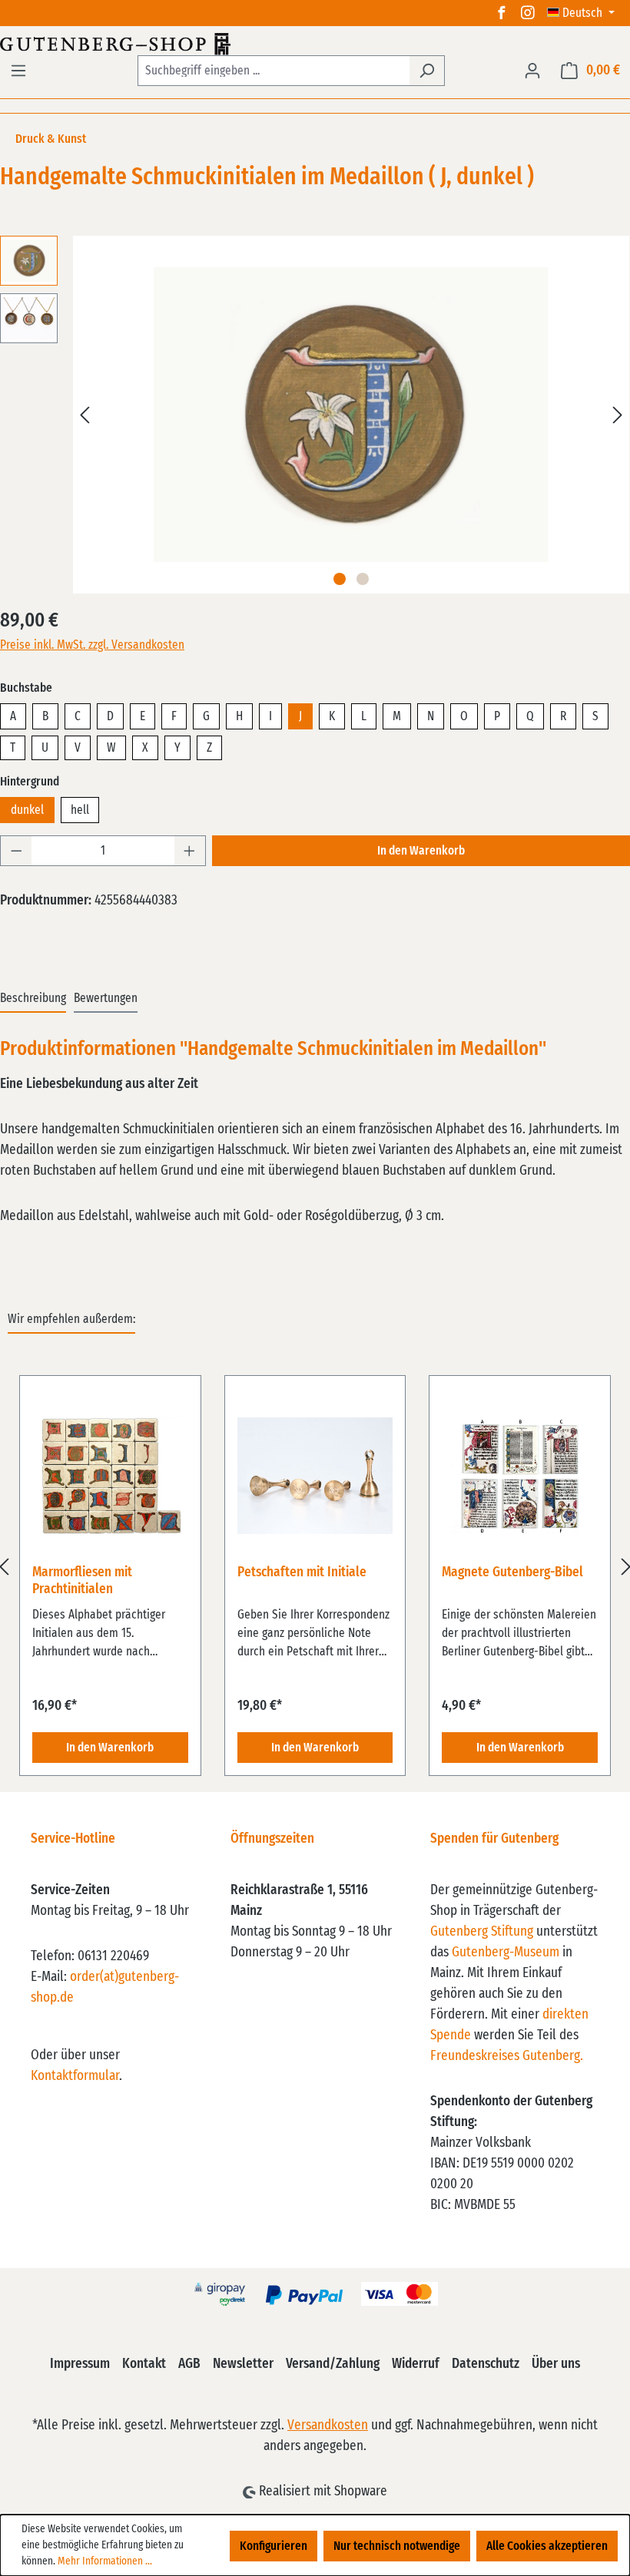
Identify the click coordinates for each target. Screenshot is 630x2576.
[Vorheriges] (85, 415)
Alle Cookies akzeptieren (547, 2546)
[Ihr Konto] (532, 71)
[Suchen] (427, 71)
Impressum (80, 2364)
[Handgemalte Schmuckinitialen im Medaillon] (351, 415)
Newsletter (243, 2364)
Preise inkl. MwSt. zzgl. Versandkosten (92, 645)
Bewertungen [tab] (106, 998)
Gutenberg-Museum (506, 1953)
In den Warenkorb (421, 851)
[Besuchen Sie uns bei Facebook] (502, 13)
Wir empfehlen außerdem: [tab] (71, 1319)
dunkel (27, 810)
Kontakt (144, 2364)
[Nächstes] (618, 415)
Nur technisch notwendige (397, 2546)
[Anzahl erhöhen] (190, 851)
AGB (189, 2364)
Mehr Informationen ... (105, 2561)
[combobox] (274, 71)
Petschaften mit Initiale (302, 1572)
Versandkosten (328, 2426)
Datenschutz (486, 2364)
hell (80, 810)
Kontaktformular (75, 2076)
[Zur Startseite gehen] (315, 44)
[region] (315, 1567)
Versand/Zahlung (333, 2364)
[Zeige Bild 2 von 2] (363, 579)
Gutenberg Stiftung (482, 1932)
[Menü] (18, 71)
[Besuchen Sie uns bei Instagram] (528, 13)
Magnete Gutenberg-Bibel (512, 1572)
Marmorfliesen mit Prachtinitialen (82, 1581)
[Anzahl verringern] (16, 851)
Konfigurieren (274, 2546)
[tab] (33, 999)
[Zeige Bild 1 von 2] (340, 579)
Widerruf (416, 2364)
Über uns (556, 2364)
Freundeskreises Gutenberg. (507, 2056)
